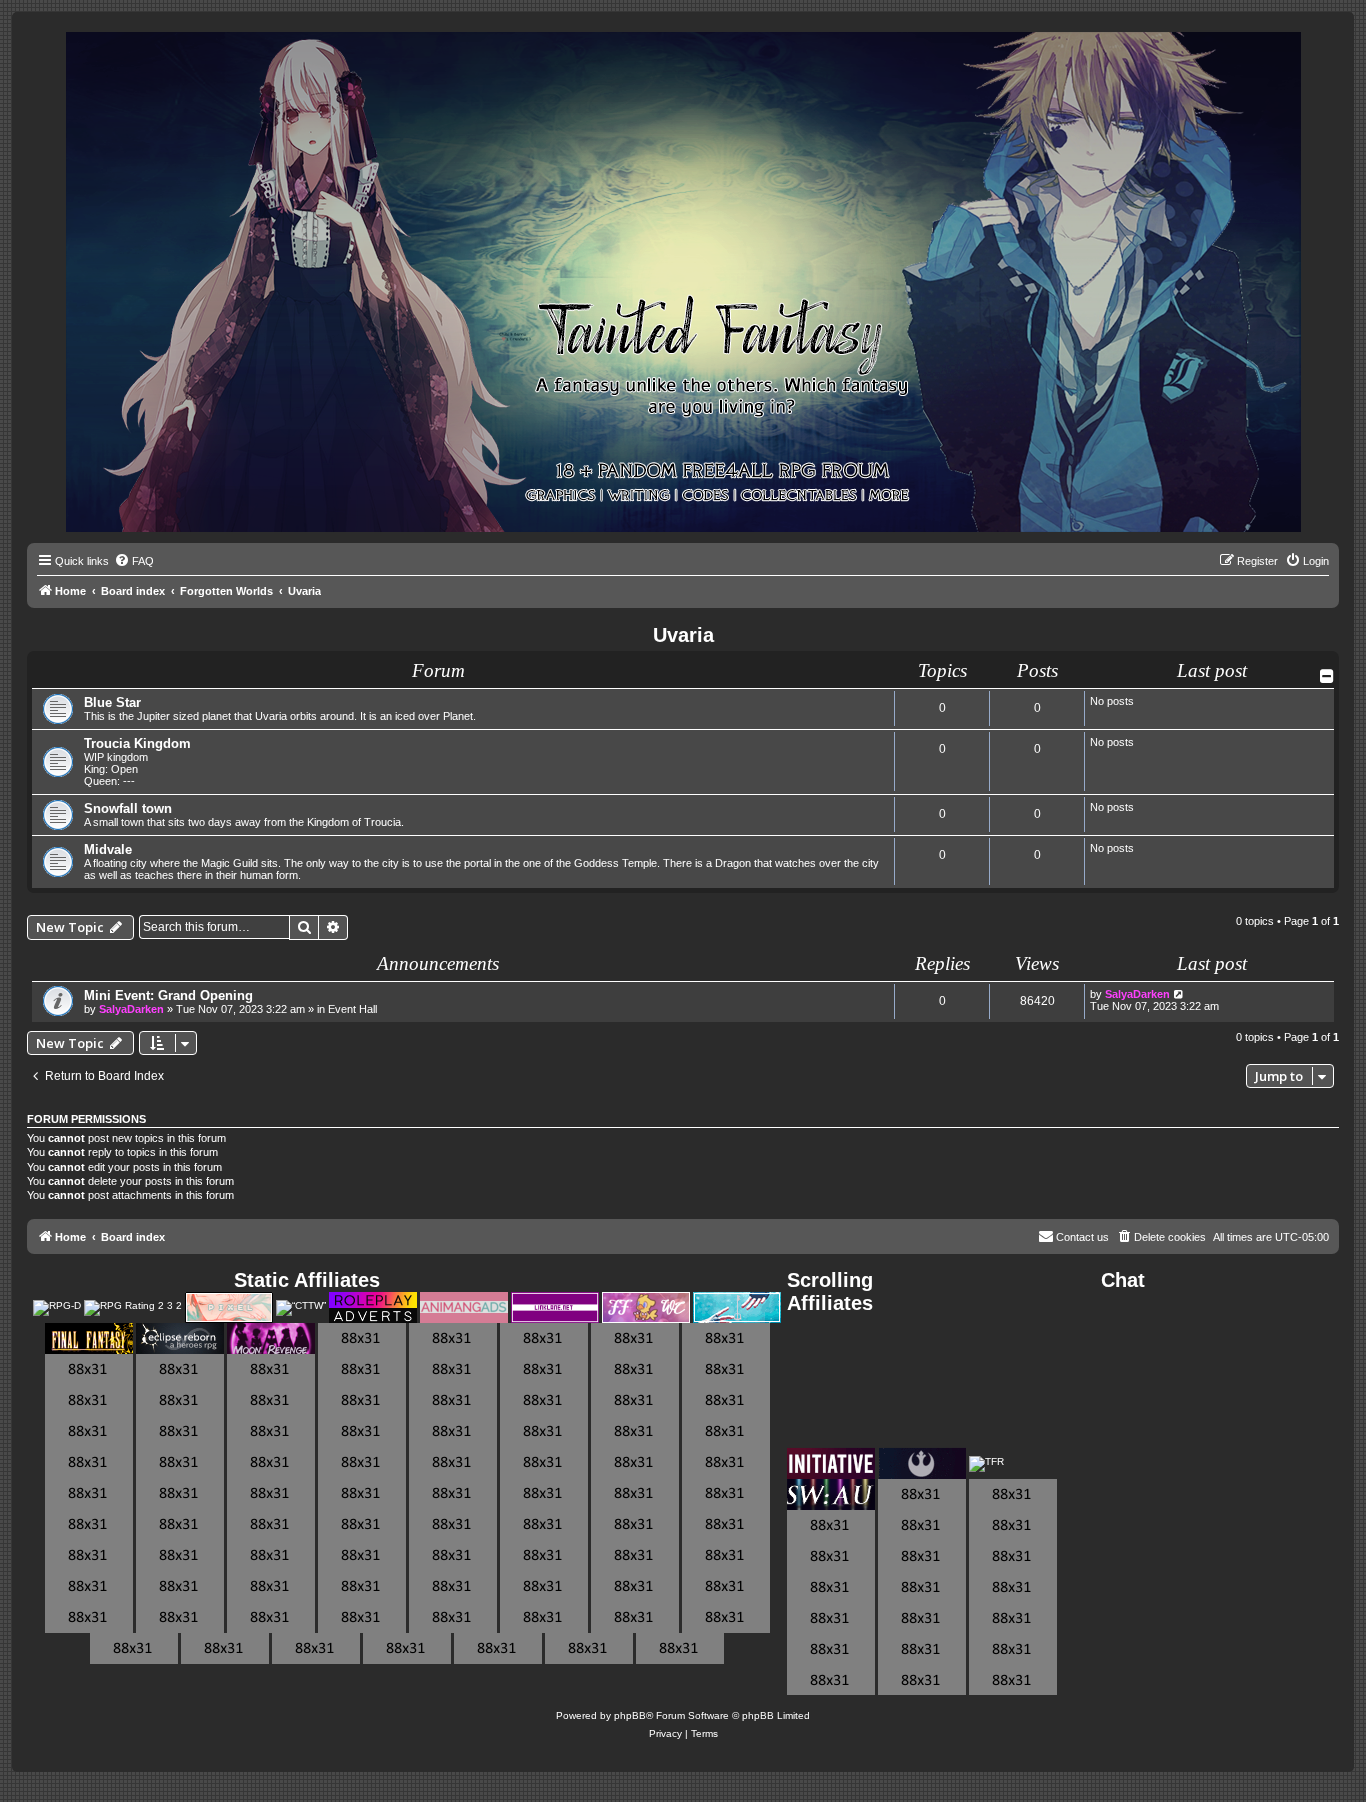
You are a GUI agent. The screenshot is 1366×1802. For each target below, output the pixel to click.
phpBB (630, 1715)
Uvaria (683, 635)
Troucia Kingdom (137, 743)
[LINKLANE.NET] (555, 1307)
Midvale (108, 849)
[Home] (683, 283)
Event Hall (352, 1009)
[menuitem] (134, 561)
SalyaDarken (131, 1009)
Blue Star (112, 702)
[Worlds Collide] (646, 1307)
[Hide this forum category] (1327, 676)
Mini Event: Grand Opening (168, 995)
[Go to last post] (1179, 994)
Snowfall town (128, 808)
